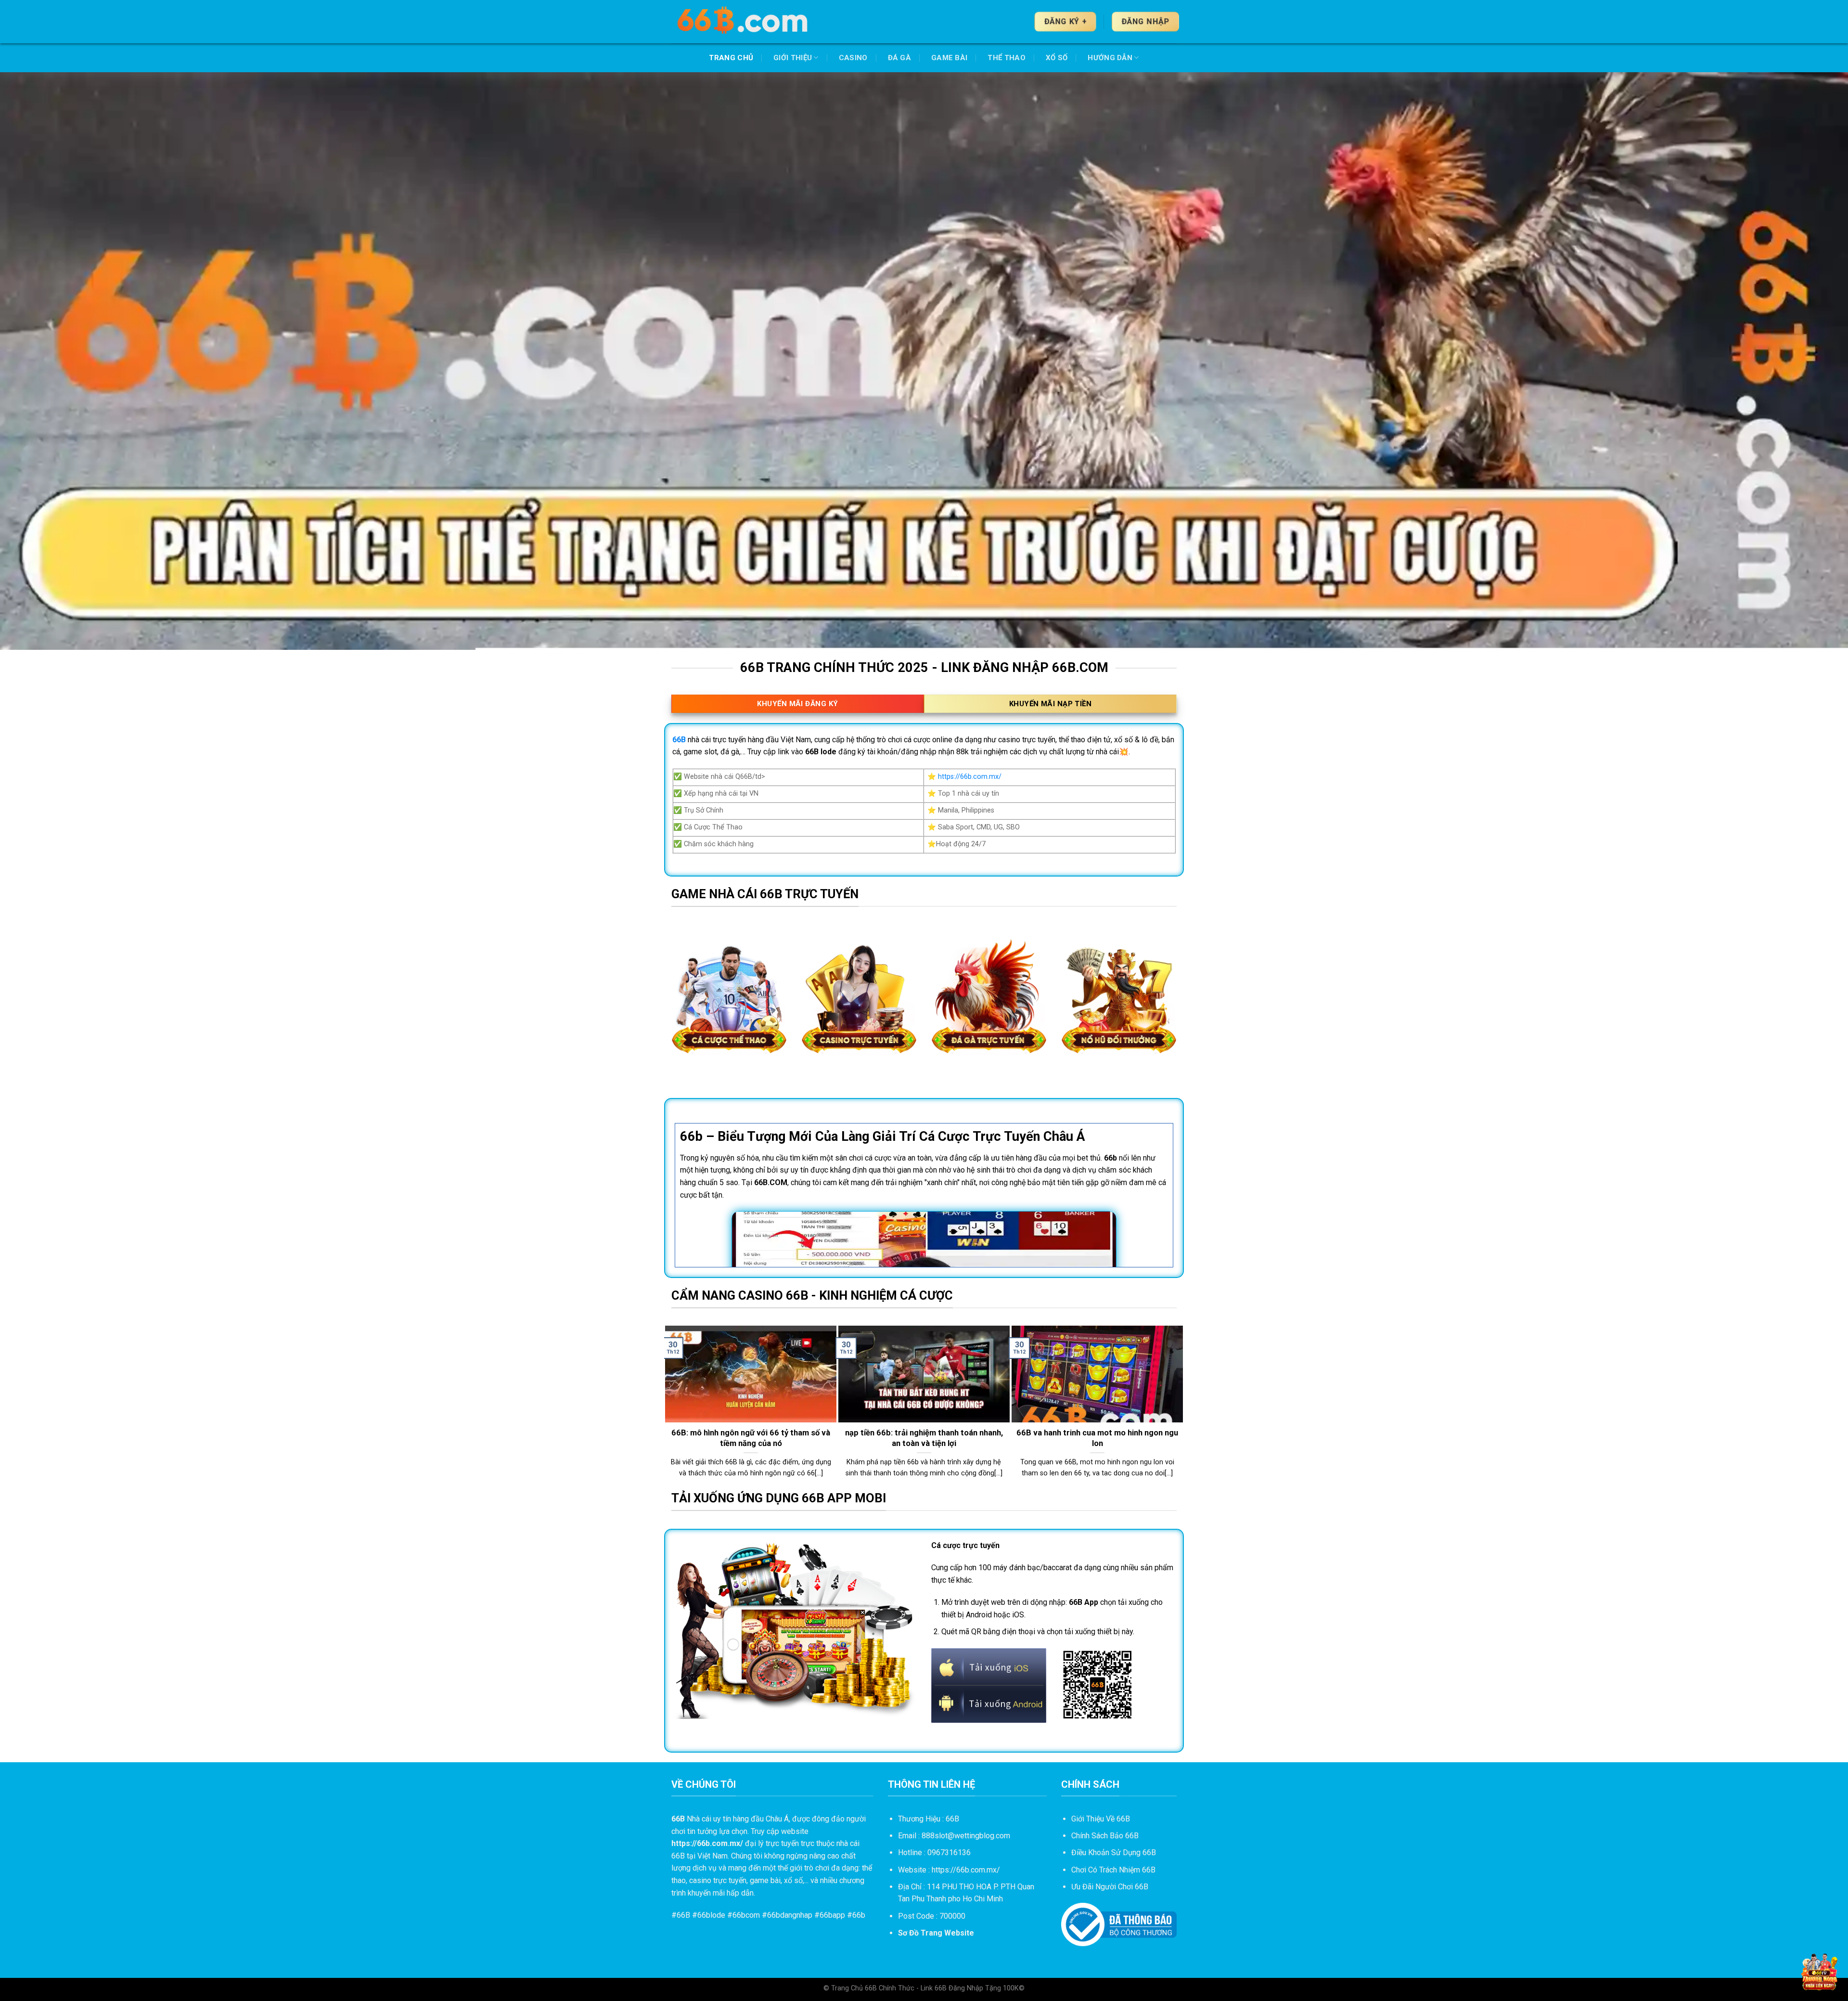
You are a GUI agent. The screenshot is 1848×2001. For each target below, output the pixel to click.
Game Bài (949, 58)
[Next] (1179, 1407)
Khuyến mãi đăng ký (797, 704)
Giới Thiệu (793, 58)
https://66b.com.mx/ (970, 777)
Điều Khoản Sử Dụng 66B (1114, 1853)
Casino (853, 58)
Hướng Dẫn (1110, 58)
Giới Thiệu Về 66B (1101, 1819)
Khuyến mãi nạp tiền (1051, 704)
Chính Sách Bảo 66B (1105, 1836)
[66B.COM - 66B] (744, 22)
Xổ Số (1057, 58)
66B (683, 1915)
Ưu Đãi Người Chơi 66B (1110, 1887)
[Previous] (669, 1407)
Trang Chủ (731, 58)
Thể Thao (1006, 58)
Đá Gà (900, 58)
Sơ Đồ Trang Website (936, 1933)
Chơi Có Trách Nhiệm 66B (1113, 1870)
